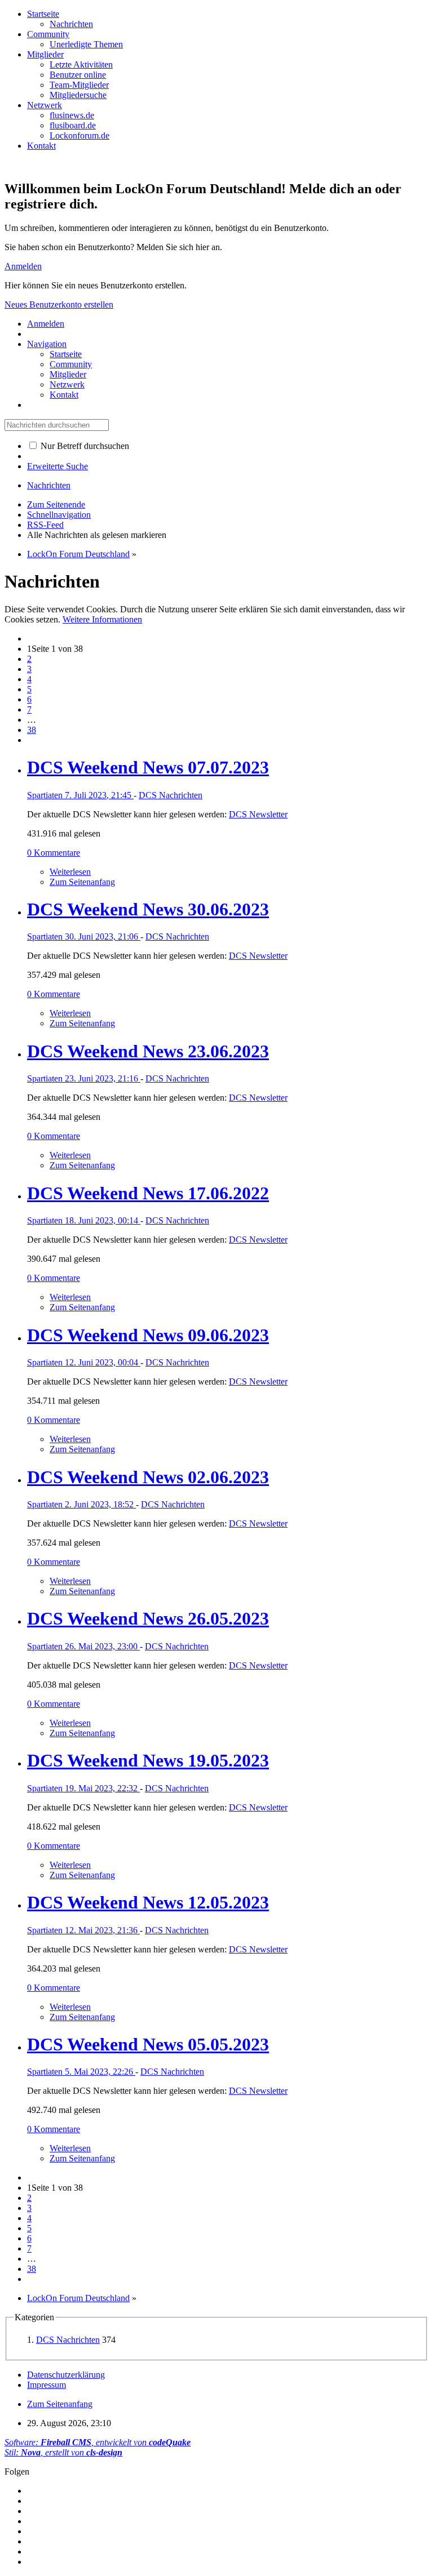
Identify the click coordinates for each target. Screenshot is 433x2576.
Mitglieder (45, 54)
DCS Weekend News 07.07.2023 (148, 767)
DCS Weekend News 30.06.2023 (148, 909)
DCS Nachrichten (171, 795)
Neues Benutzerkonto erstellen (59, 304)
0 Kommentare (54, 853)
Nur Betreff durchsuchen (84, 446)
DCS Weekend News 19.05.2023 (148, 1760)
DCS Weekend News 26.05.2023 (148, 1618)
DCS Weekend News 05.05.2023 (148, 2044)
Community (48, 34)
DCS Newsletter (258, 814)
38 (32, 730)
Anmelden (23, 266)
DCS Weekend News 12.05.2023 (148, 1902)
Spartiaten (46, 795)
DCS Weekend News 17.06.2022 (148, 1193)
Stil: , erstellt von (63, 2452)
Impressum (47, 2385)
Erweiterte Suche (58, 466)
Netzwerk (45, 105)
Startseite (43, 14)
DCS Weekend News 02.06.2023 (148, 1477)
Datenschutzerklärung (66, 2375)
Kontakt (41, 146)
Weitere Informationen (102, 619)
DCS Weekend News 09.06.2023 (148, 1335)
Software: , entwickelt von (98, 2442)
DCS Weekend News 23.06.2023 (148, 1051)
